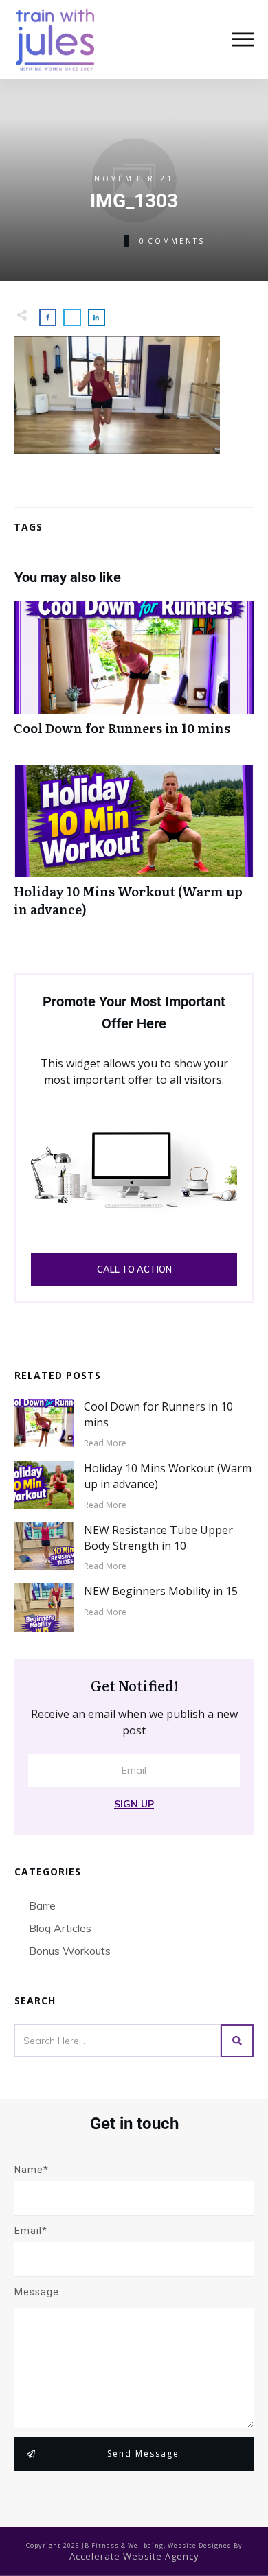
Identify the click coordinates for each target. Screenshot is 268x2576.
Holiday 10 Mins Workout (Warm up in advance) (134, 848)
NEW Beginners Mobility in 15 (161, 1591)
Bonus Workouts (70, 1951)
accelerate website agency (134, 2556)
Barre (42, 1905)
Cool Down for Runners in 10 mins (134, 676)
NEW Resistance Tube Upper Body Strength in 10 (158, 1538)
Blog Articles (60, 1928)
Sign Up (134, 1804)
